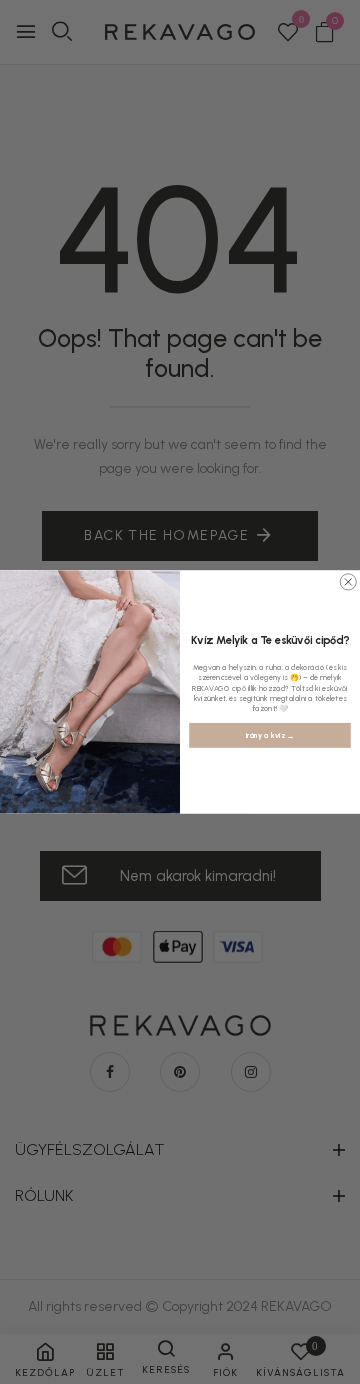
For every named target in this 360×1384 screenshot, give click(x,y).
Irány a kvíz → (270, 735)
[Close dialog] (348, 582)
